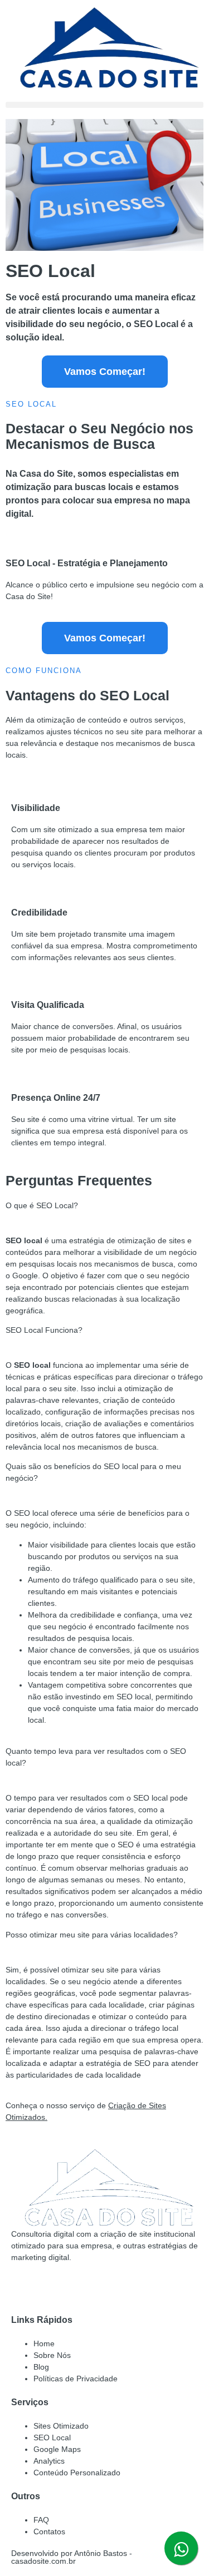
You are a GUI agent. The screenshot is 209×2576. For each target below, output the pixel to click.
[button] (104, 105)
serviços (168, 720)
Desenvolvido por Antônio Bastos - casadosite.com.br (72, 2557)
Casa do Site (46, 474)
